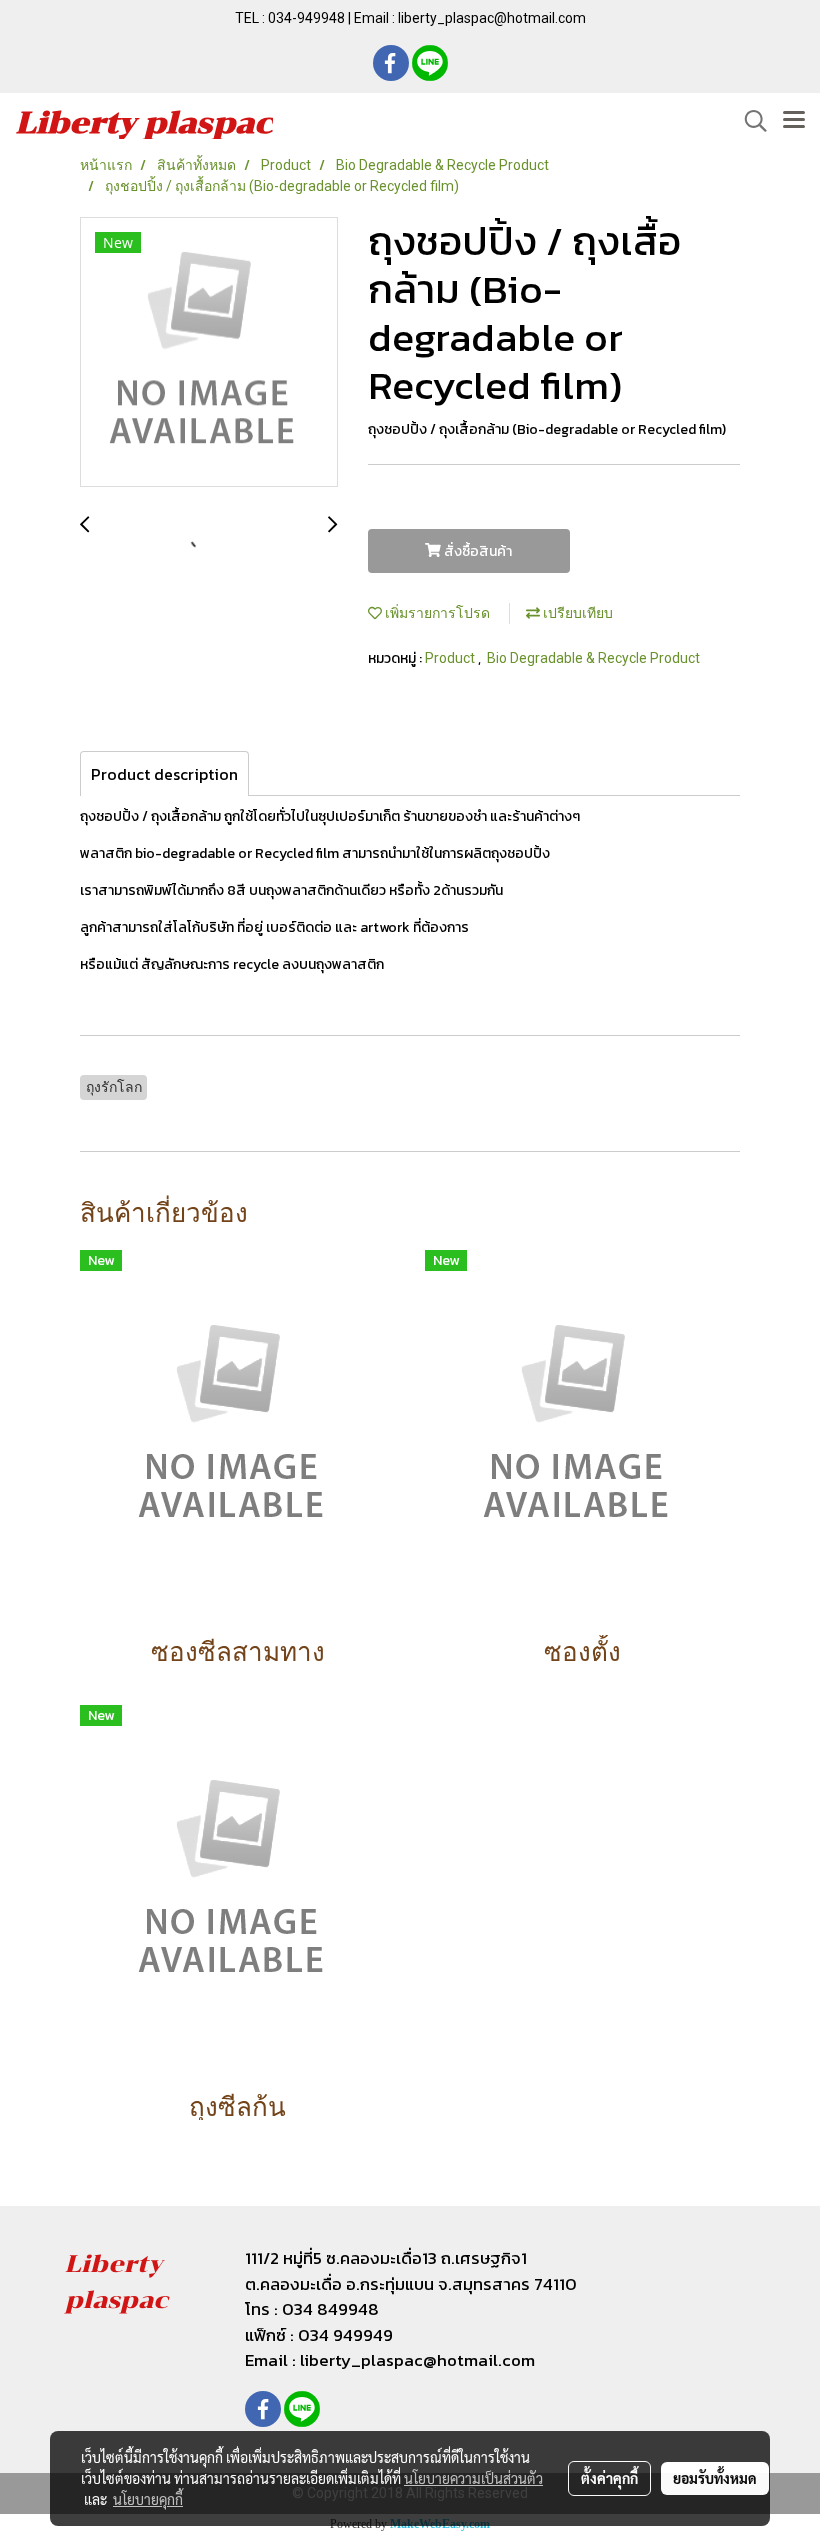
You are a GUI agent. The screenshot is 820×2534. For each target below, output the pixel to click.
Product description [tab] (164, 774)
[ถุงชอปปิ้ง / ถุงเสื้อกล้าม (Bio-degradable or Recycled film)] (209, 353)
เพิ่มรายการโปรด (436, 613)
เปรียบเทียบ (576, 613)
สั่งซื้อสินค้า (476, 551)
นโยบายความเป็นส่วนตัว (473, 2478)
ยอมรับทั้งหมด (715, 2478)
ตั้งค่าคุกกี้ (609, 2478)
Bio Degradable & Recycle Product (593, 658)
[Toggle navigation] (794, 121)
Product (451, 658)
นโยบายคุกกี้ (148, 2499)
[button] (749, 121)
